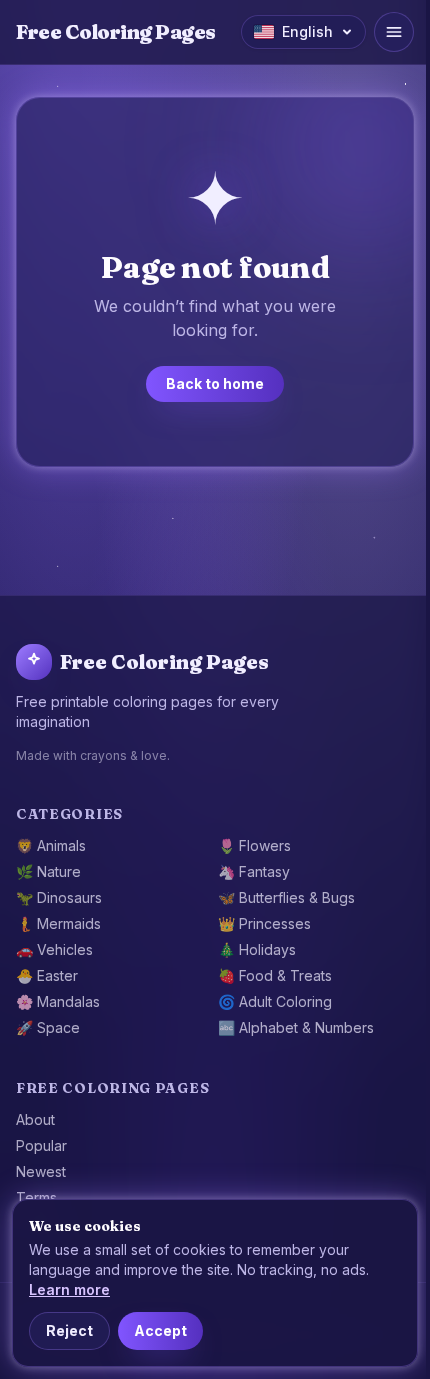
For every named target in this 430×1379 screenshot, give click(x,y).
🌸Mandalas (58, 1001)
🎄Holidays (257, 949)
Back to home (215, 383)
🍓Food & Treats (275, 975)
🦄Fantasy (254, 871)
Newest (41, 1171)
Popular (41, 1145)
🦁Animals (51, 845)
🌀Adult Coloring (275, 1001)
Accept (160, 1330)
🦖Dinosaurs (59, 897)
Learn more (69, 1289)
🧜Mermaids (58, 923)
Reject (69, 1330)
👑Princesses (264, 923)
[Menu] (394, 32)
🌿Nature (48, 871)
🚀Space (48, 1027)
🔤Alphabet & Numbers (296, 1027)
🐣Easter (47, 975)
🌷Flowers (254, 845)
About (35, 1119)
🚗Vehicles (54, 949)
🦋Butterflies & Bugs (286, 897)
